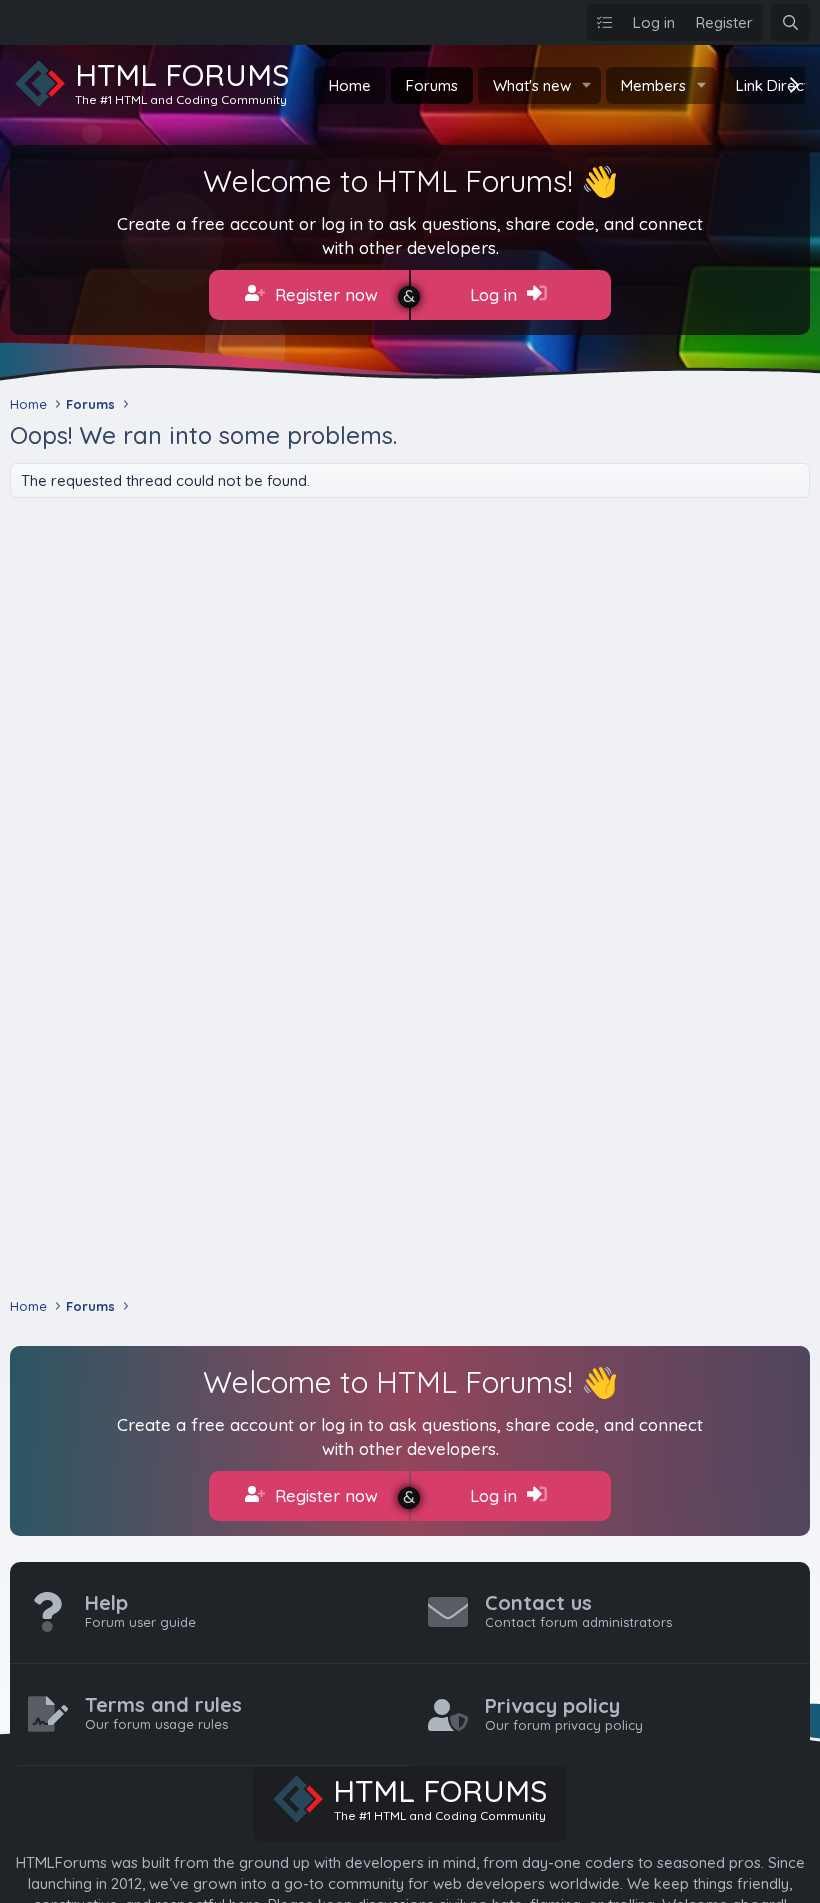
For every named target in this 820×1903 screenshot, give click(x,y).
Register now (324, 294)
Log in (496, 294)
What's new (532, 85)
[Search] (790, 22)
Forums (432, 85)
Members (653, 85)
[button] (587, 85)
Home (350, 85)
